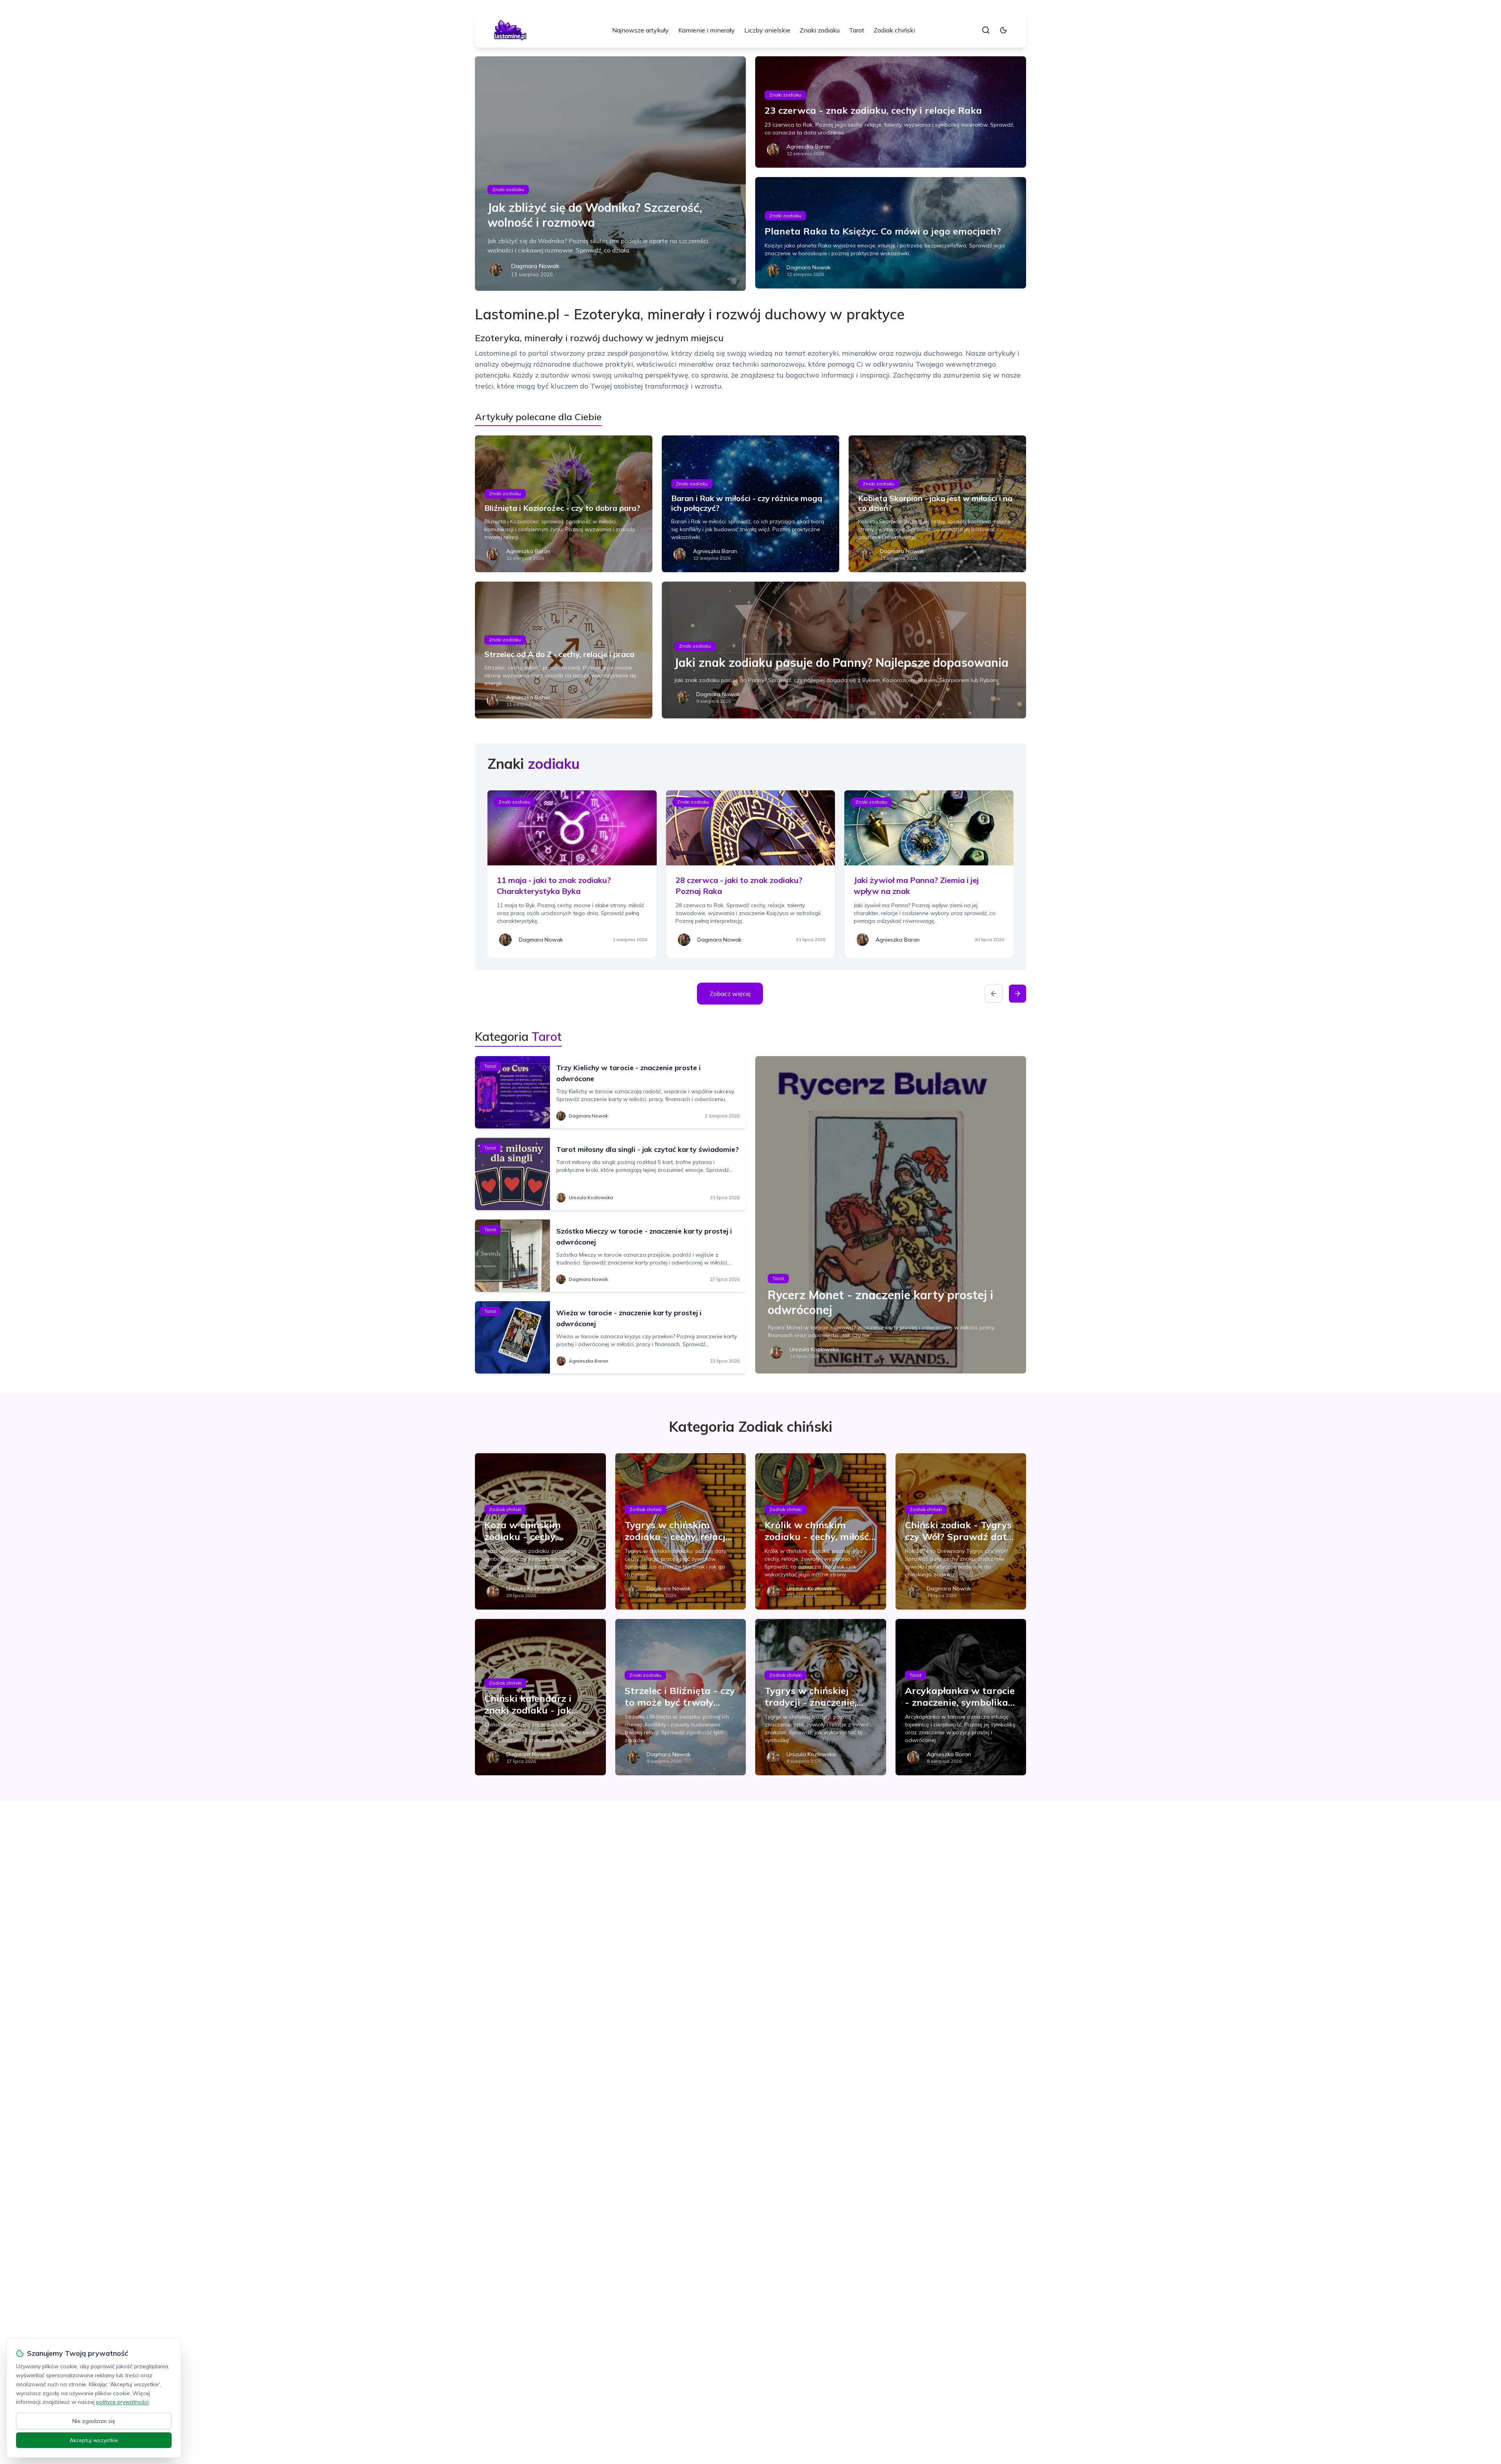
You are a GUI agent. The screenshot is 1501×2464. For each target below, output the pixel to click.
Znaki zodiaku (820, 30)
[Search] (986, 30)
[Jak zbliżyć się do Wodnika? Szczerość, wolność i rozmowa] (610, 174)
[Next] (1017, 994)
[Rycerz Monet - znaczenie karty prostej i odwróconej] (891, 1215)
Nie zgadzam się (94, 2421)
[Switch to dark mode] (1003, 30)
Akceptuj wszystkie (94, 2440)
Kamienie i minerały (707, 30)
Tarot (857, 30)
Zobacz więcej (730, 994)
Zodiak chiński (894, 30)
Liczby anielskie (767, 30)
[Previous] (994, 994)
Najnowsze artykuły (640, 30)
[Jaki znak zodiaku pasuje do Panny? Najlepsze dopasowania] (844, 650)
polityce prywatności (122, 2402)
